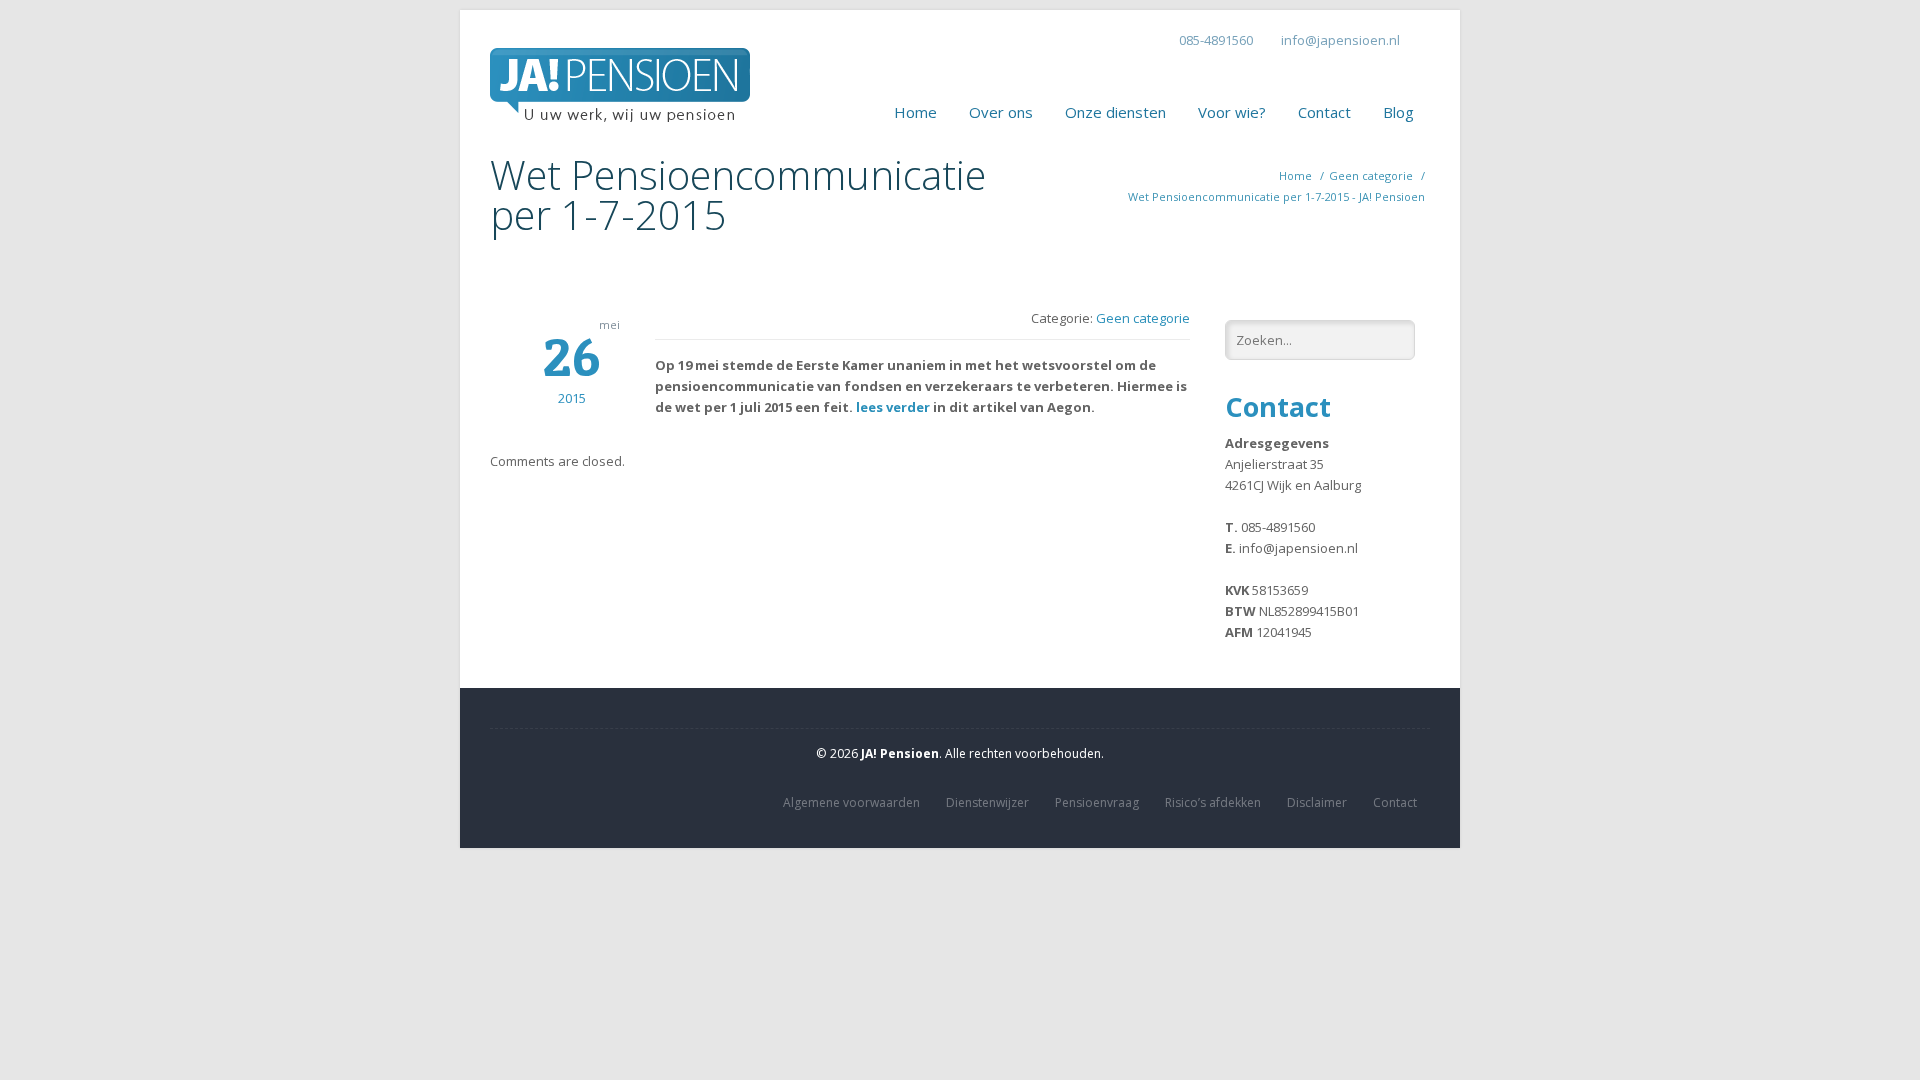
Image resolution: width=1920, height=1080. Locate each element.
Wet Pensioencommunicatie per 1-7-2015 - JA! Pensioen (1276, 196)
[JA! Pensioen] (620, 69)
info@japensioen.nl (1340, 40)
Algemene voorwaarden (851, 802)
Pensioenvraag (1097, 802)
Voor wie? (1232, 112)
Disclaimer (1317, 802)
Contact (1324, 112)
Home (915, 112)
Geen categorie (1371, 175)
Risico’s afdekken (1213, 802)
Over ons (1001, 112)
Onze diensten (1115, 112)
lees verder (893, 407)
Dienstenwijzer (987, 802)
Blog (1398, 112)
